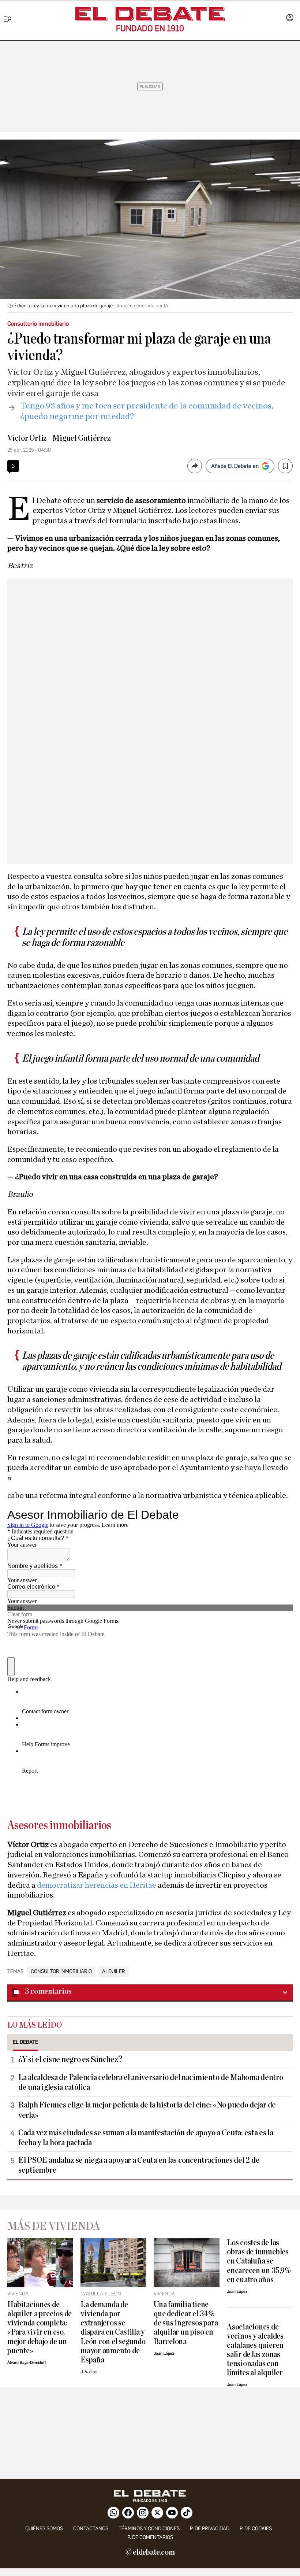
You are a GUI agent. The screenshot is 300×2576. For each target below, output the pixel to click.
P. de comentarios (150, 2537)
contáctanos (91, 2529)
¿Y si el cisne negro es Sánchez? (70, 2059)
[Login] (290, 18)
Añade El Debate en (235, 466)
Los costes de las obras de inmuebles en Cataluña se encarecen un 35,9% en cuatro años (259, 2261)
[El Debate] (150, 14)
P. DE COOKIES (256, 2529)
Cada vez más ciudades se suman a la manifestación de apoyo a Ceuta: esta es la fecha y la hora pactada (146, 2138)
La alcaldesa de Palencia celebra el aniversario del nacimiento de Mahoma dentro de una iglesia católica (151, 2082)
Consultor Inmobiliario (61, 1972)
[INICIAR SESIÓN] (290, 18)
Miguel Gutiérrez (81, 438)
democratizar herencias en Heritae (97, 1885)
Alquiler (114, 1972)
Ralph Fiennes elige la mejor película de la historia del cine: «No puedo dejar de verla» (147, 2110)
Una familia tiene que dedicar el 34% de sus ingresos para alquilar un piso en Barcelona (186, 2323)
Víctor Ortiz (27, 438)
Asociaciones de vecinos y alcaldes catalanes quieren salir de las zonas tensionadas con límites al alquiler (255, 2350)
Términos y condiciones (149, 2529)
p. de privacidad (210, 2529)
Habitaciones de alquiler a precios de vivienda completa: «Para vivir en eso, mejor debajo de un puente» (40, 2328)
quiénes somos (44, 2529)
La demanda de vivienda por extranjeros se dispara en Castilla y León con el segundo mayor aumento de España (113, 2332)
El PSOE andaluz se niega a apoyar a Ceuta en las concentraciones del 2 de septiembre (139, 2165)
